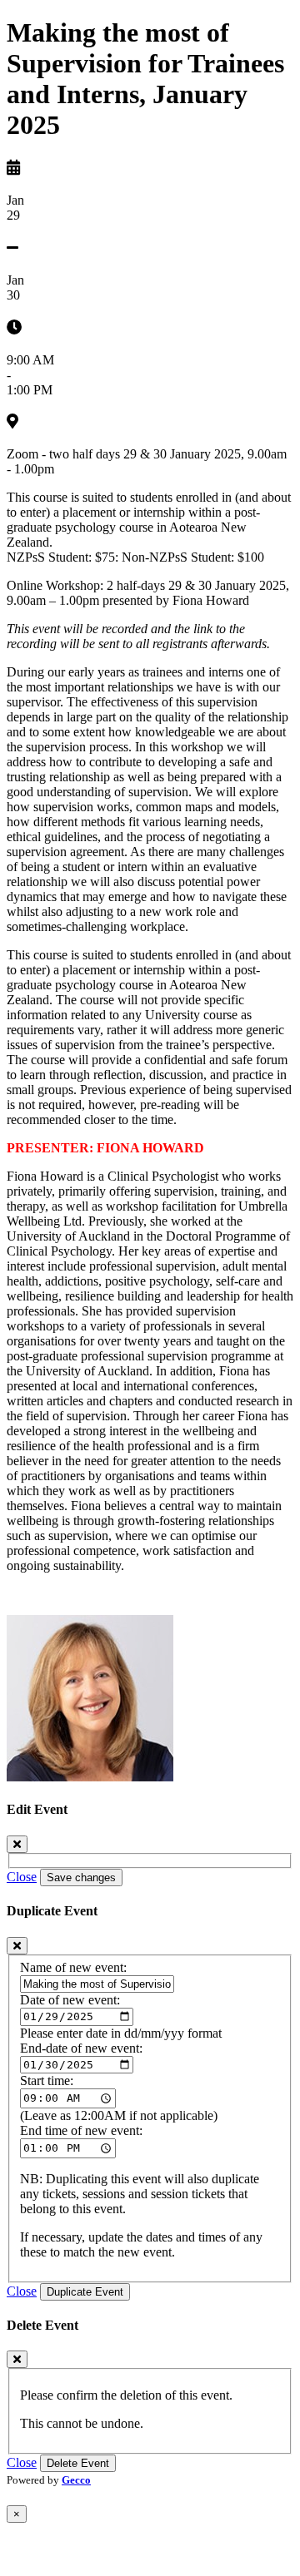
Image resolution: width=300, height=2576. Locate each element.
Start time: (47, 2081)
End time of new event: (81, 2130)
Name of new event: (73, 1967)
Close (22, 1877)
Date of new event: (70, 2000)
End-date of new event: (81, 2048)
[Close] (17, 1844)
